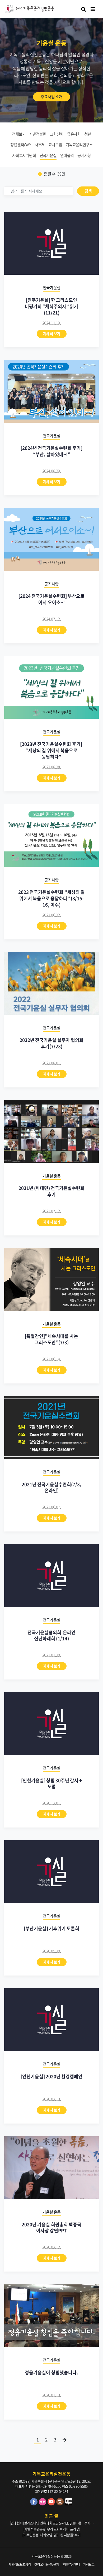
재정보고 (89, 2564)
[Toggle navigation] (93, 9)
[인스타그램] (61, 2504)
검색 (88, 191)
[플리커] (43, 2504)
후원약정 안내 (71, 2564)
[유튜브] (52, 2504)
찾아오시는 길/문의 (47, 2564)
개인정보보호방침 (20, 2564)
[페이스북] (34, 2504)
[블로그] (69, 2504)
